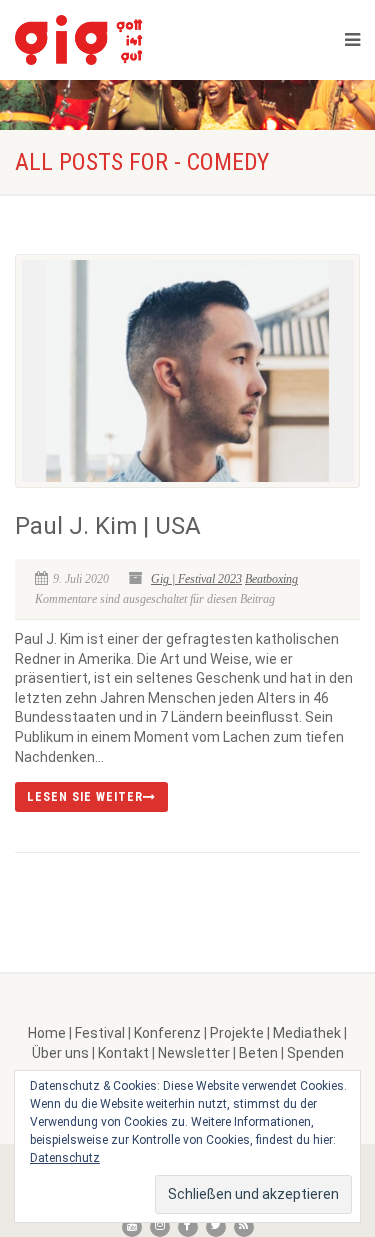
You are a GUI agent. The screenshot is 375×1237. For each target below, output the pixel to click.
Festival (100, 1033)
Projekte (237, 1033)
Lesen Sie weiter (85, 797)
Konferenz (167, 1033)
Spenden (315, 1053)
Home (47, 1033)
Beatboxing (271, 579)
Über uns (60, 1053)
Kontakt (123, 1053)
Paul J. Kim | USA (108, 526)
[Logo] (130, 40)
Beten (258, 1053)
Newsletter (194, 1053)
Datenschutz (65, 1158)
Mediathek (307, 1033)
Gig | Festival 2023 (196, 579)
